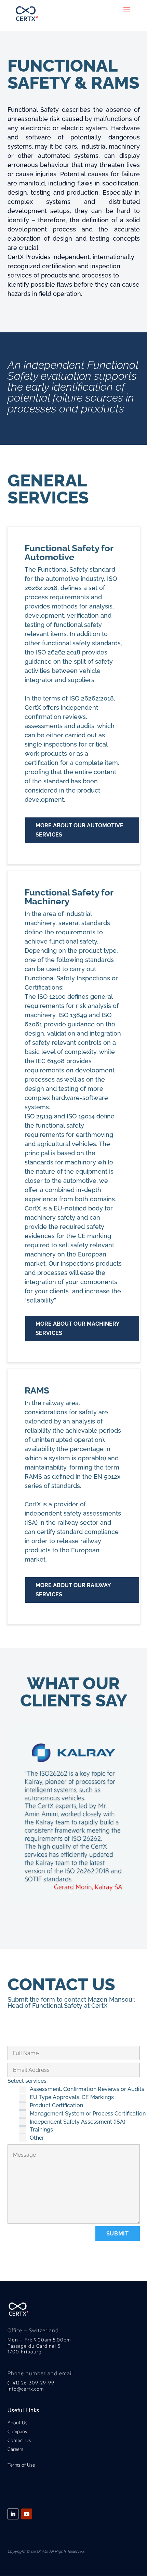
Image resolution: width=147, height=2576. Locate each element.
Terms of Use (21, 2465)
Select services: (28, 2081)
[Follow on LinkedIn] (13, 2514)
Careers (15, 2449)
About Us (17, 2422)
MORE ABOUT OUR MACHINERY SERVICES (78, 1328)
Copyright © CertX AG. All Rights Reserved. (46, 2551)
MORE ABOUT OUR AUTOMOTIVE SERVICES (79, 830)
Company (18, 2431)
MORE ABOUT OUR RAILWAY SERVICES (73, 1590)
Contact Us (19, 2440)
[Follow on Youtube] (27, 2514)
